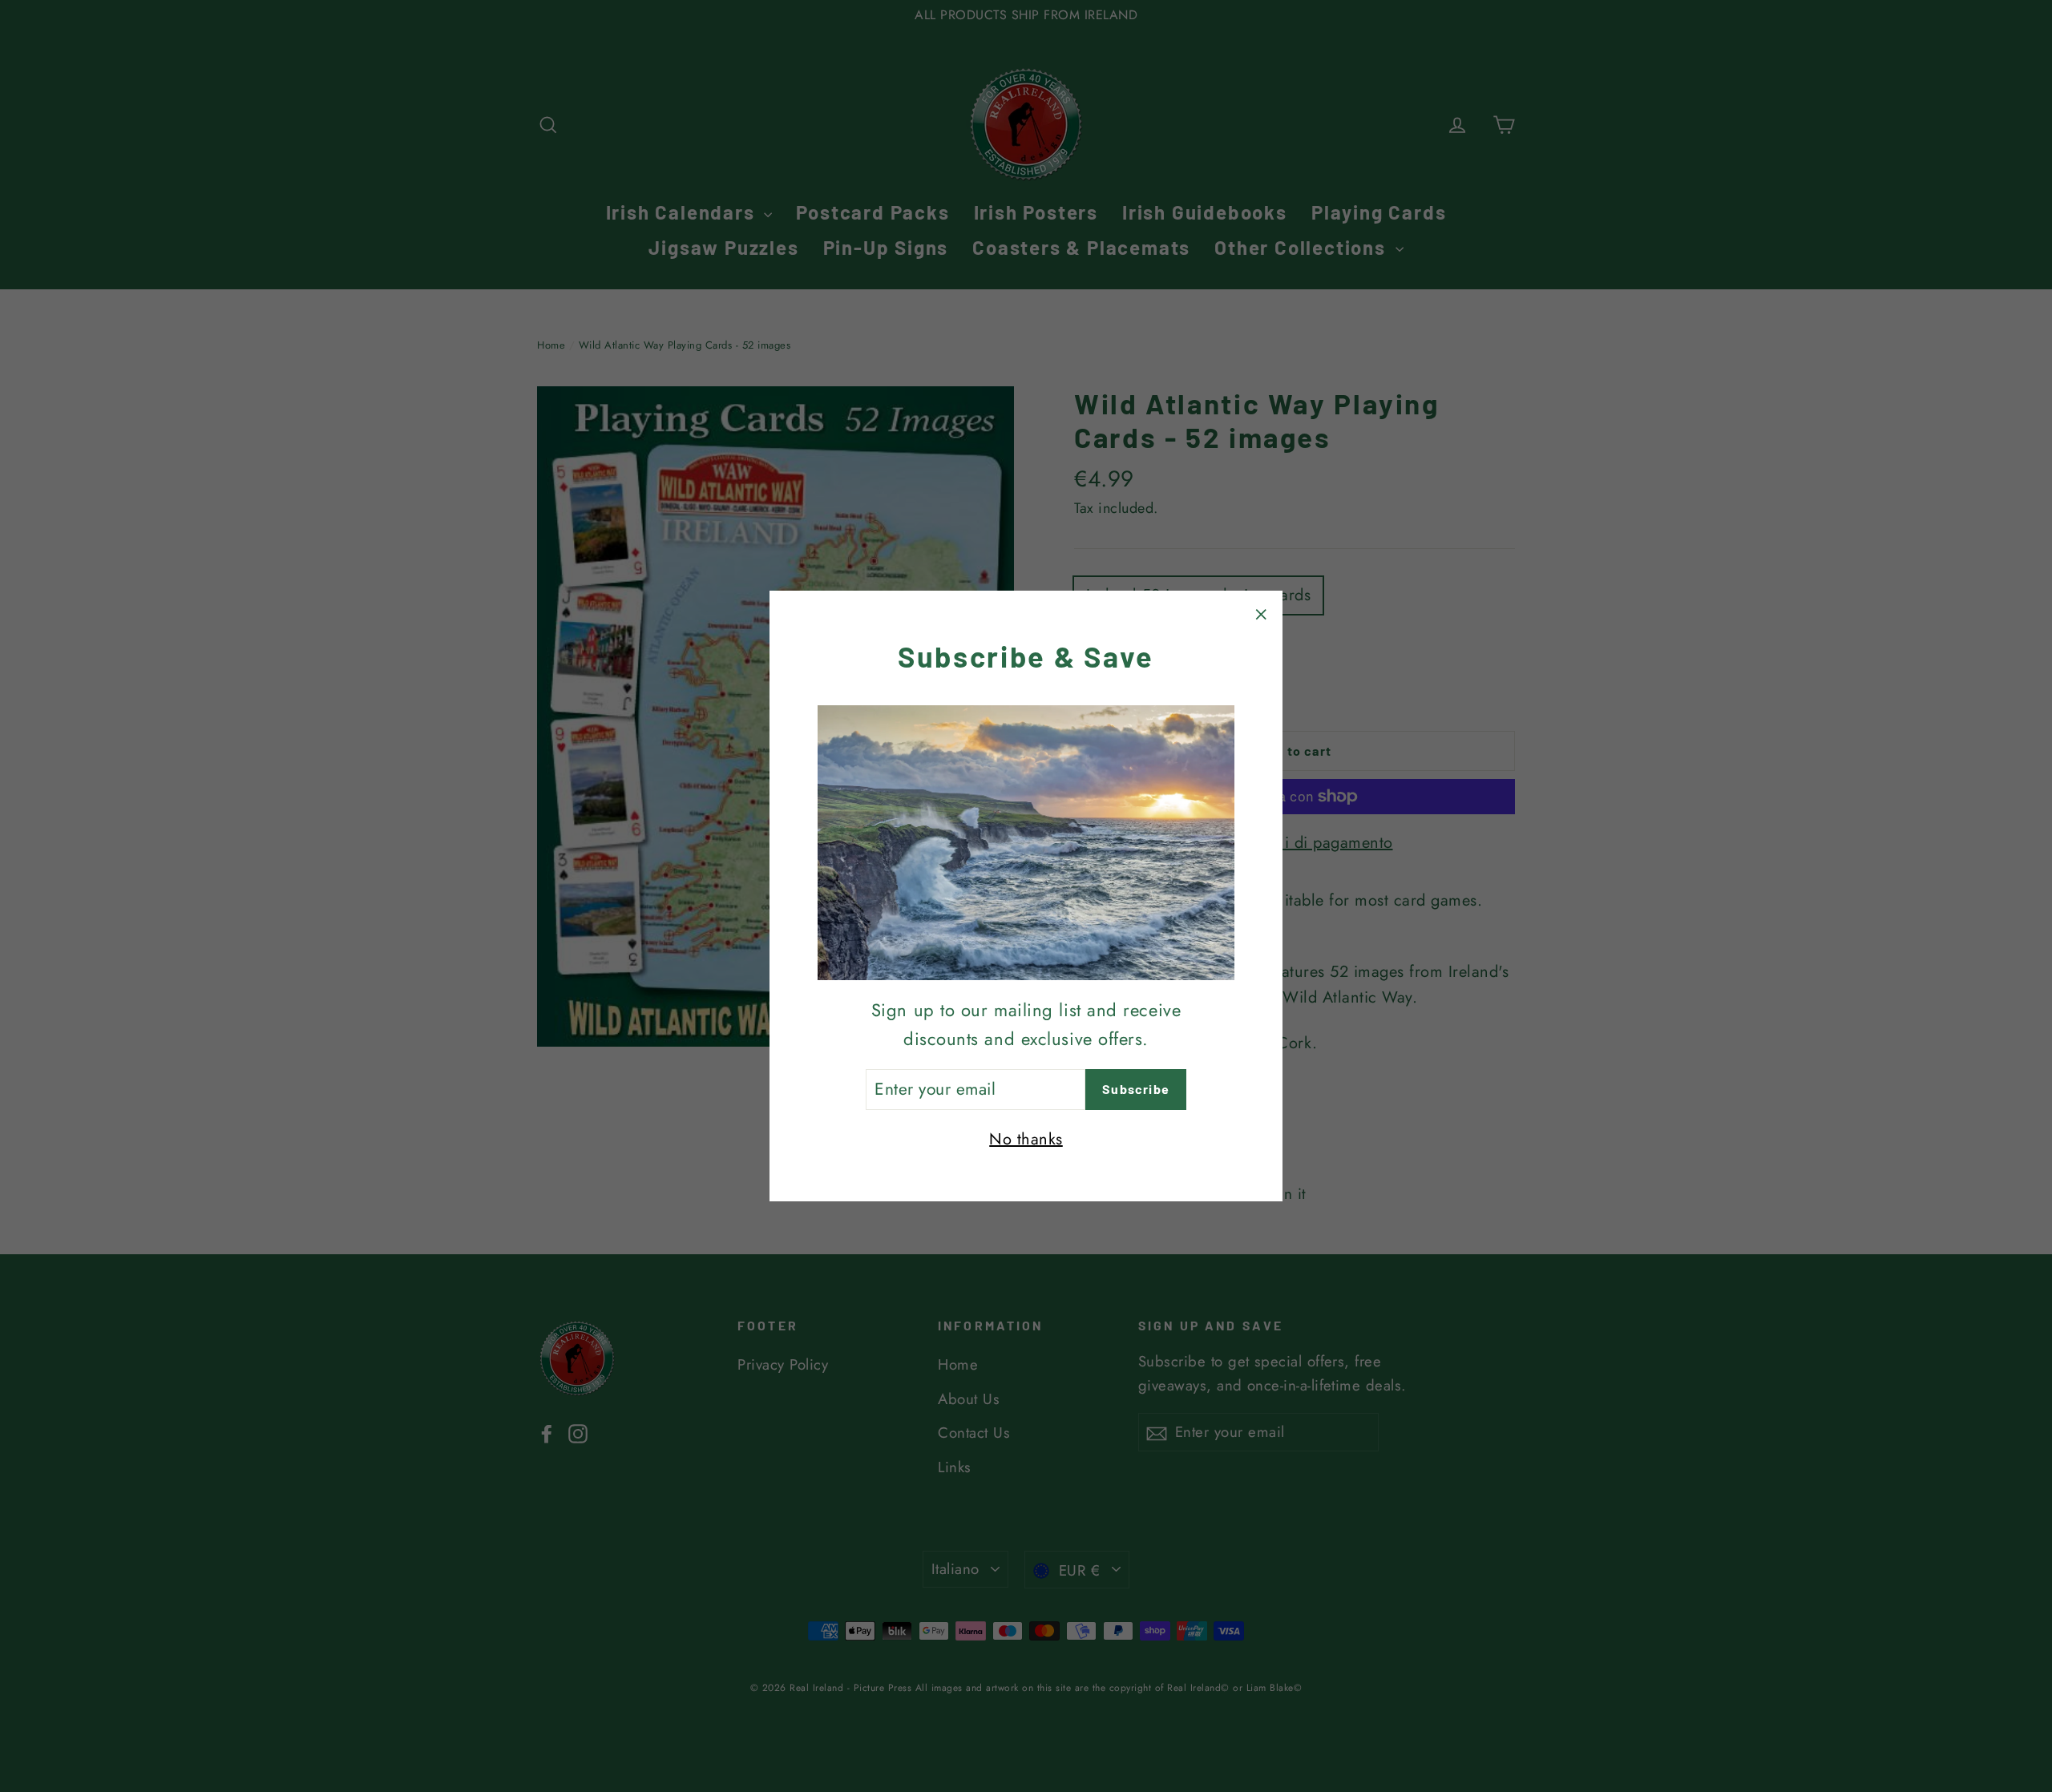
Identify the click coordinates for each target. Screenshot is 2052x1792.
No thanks (1026, 1139)
